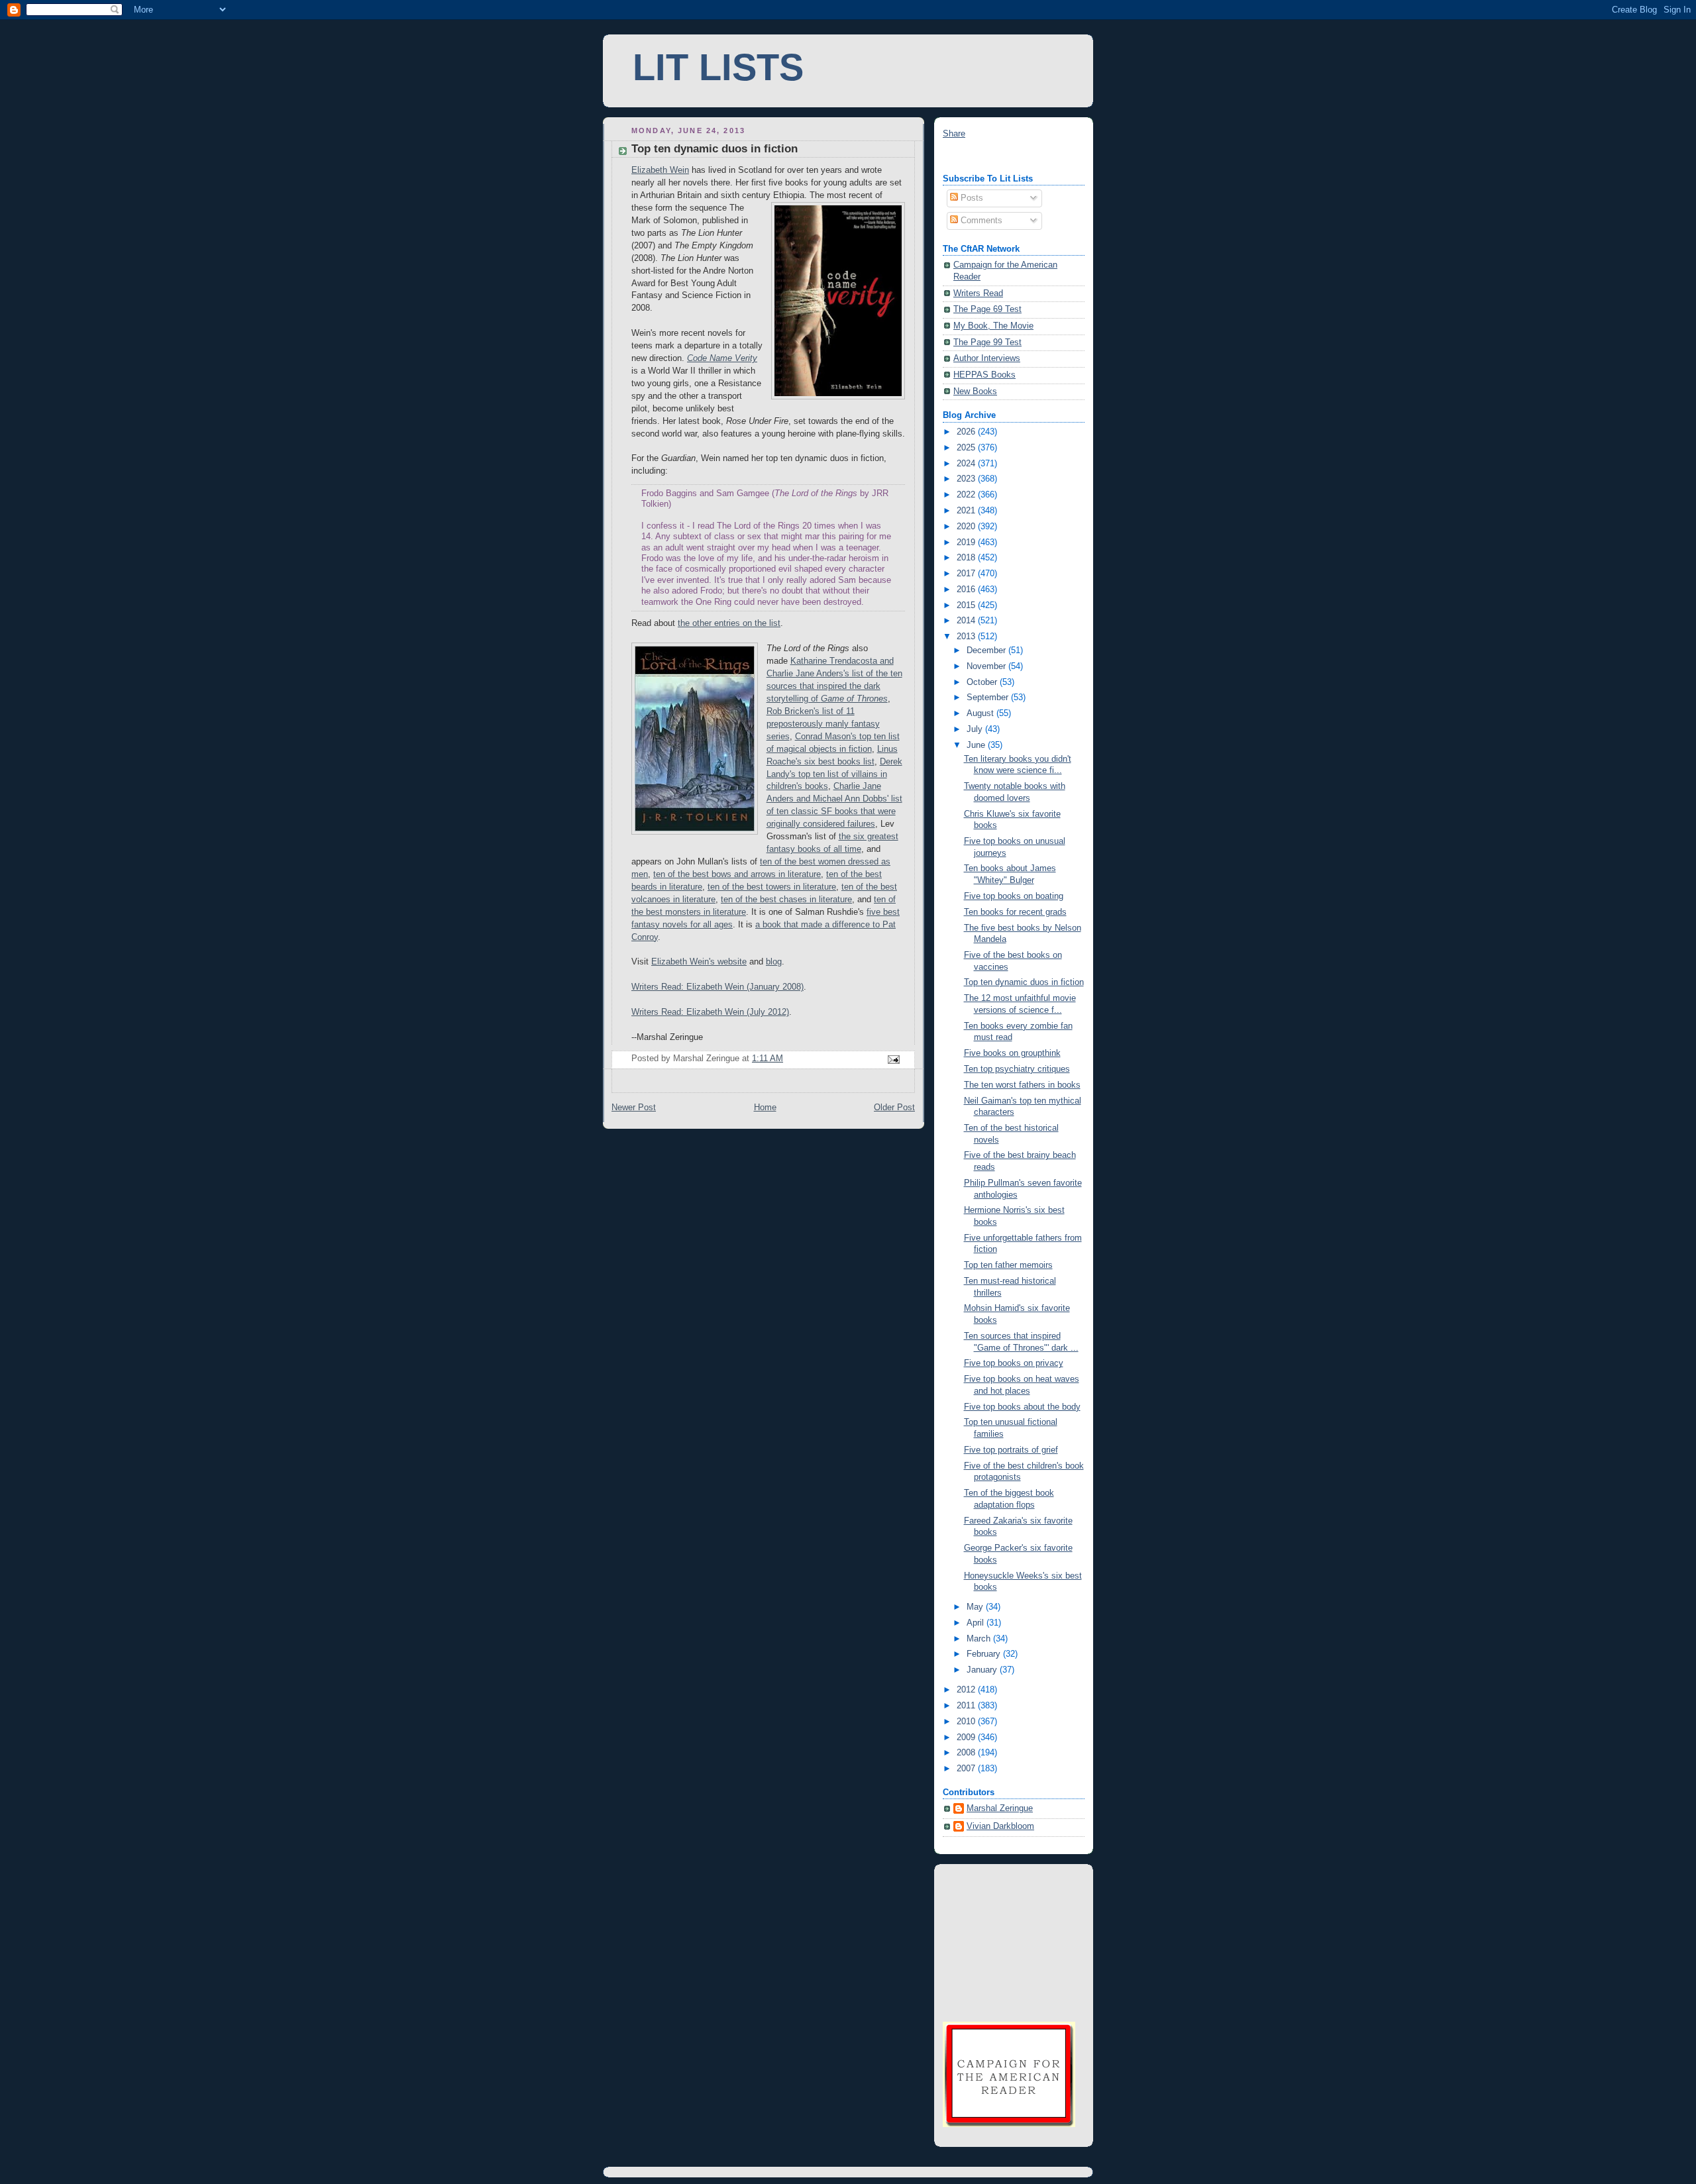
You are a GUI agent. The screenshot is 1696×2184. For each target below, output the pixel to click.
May (976, 1607)
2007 (967, 1769)
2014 (967, 621)
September (989, 698)
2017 (967, 574)
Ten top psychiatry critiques (1017, 1069)
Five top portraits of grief (1011, 1450)
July (976, 729)
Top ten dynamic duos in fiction (1024, 982)
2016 (967, 590)
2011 (967, 1706)
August (981, 713)
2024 (967, 464)
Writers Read (978, 293)
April (977, 1623)
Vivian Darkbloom (1000, 1826)
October (983, 682)
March (980, 1639)
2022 (967, 495)
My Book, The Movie (993, 326)
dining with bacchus (980, 157)
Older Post (894, 1108)
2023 (967, 479)
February (985, 1654)
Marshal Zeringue (1000, 1808)
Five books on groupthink (1012, 1053)
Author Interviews (987, 358)
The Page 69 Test (987, 309)
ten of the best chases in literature (786, 900)
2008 (967, 1753)
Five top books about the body (1022, 1407)
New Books (975, 391)
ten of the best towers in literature (772, 887)
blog (774, 962)
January (983, 1670)
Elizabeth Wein (660, 170)
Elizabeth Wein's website (699, 962)
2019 (967, 543)
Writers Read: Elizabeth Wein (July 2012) (710, 1012)
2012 (967, 1690)
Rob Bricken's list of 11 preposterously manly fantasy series (823, 724)
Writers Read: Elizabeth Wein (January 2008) (717, 987)
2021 (967, 511)
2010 (967, 1722)
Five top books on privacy (1014, 1363)
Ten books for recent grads (1015, 912)
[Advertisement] (1009, 1941)
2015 (967, 605)
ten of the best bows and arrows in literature (737, 874)
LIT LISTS (718, 68)
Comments (980, 221)
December (987, 650)
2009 (967, 1738)
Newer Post (634, 1108)
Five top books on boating (1014, 896)
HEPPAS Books (984, 375)
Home (765, 1108)
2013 (967, 637)
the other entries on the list (729, 623)
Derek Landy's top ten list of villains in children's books (834, 774)
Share (954, 134)
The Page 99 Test (987, 342)
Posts (971, 198)
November (987, 666)
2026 (967, 432)
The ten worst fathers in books (1022, 1085)
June (977, 745)
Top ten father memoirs (1008, 1265)
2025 (967, 448)
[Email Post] (893, 1059)
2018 (967, 558)
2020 (967, 527)
